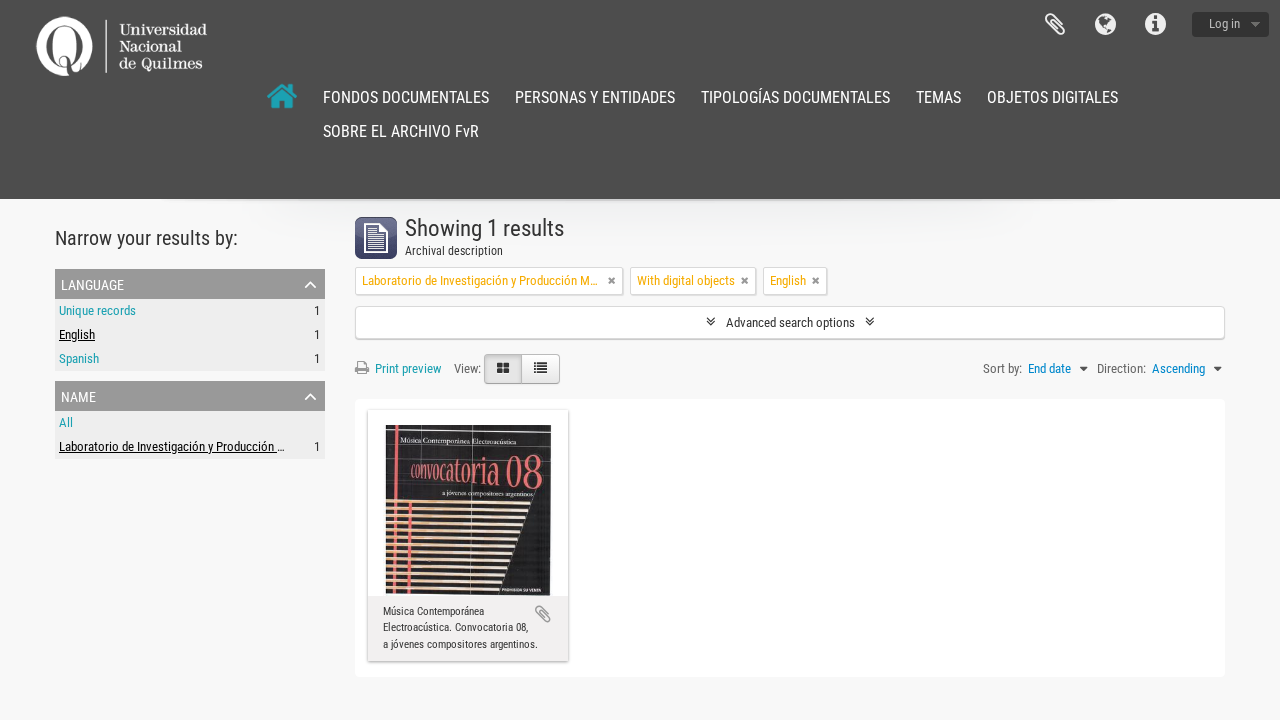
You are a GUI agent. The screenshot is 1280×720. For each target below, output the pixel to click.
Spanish (79, 358)
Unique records (97, 310)
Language (1105, 25)
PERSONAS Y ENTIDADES (595, 97)
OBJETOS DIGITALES (1052, 97)
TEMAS (938, 97)
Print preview (406, 368)
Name (78, 395)
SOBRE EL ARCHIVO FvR (401, 131)
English (77, 334)
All (66, 422)
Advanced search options (790, 322)
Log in (1224, 23)
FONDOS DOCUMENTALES (406, 97)
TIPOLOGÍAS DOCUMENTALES (795, 97)
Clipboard (1055, 25)
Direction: (1121, 368)
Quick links (1155, 25)
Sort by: (1002, 368)
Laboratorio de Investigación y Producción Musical (188, 446)
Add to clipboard (543, 614)
